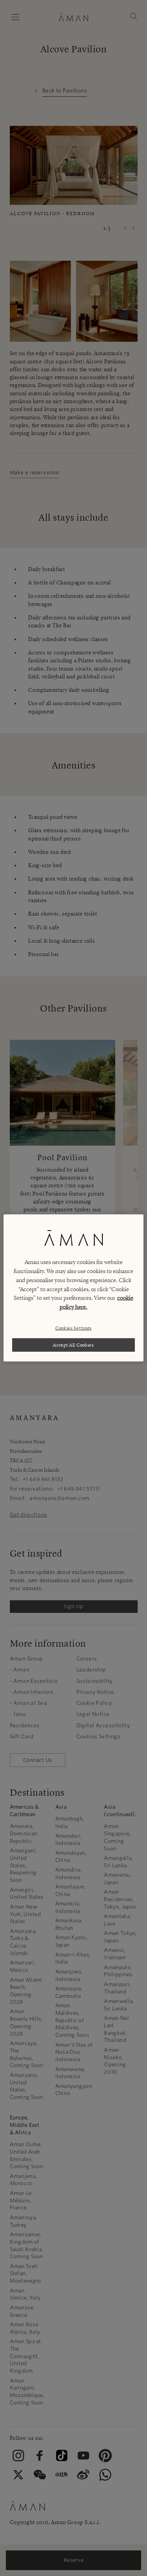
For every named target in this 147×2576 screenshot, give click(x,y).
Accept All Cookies (73, 1345)
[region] (73, 1288)
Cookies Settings (73, 1328)
